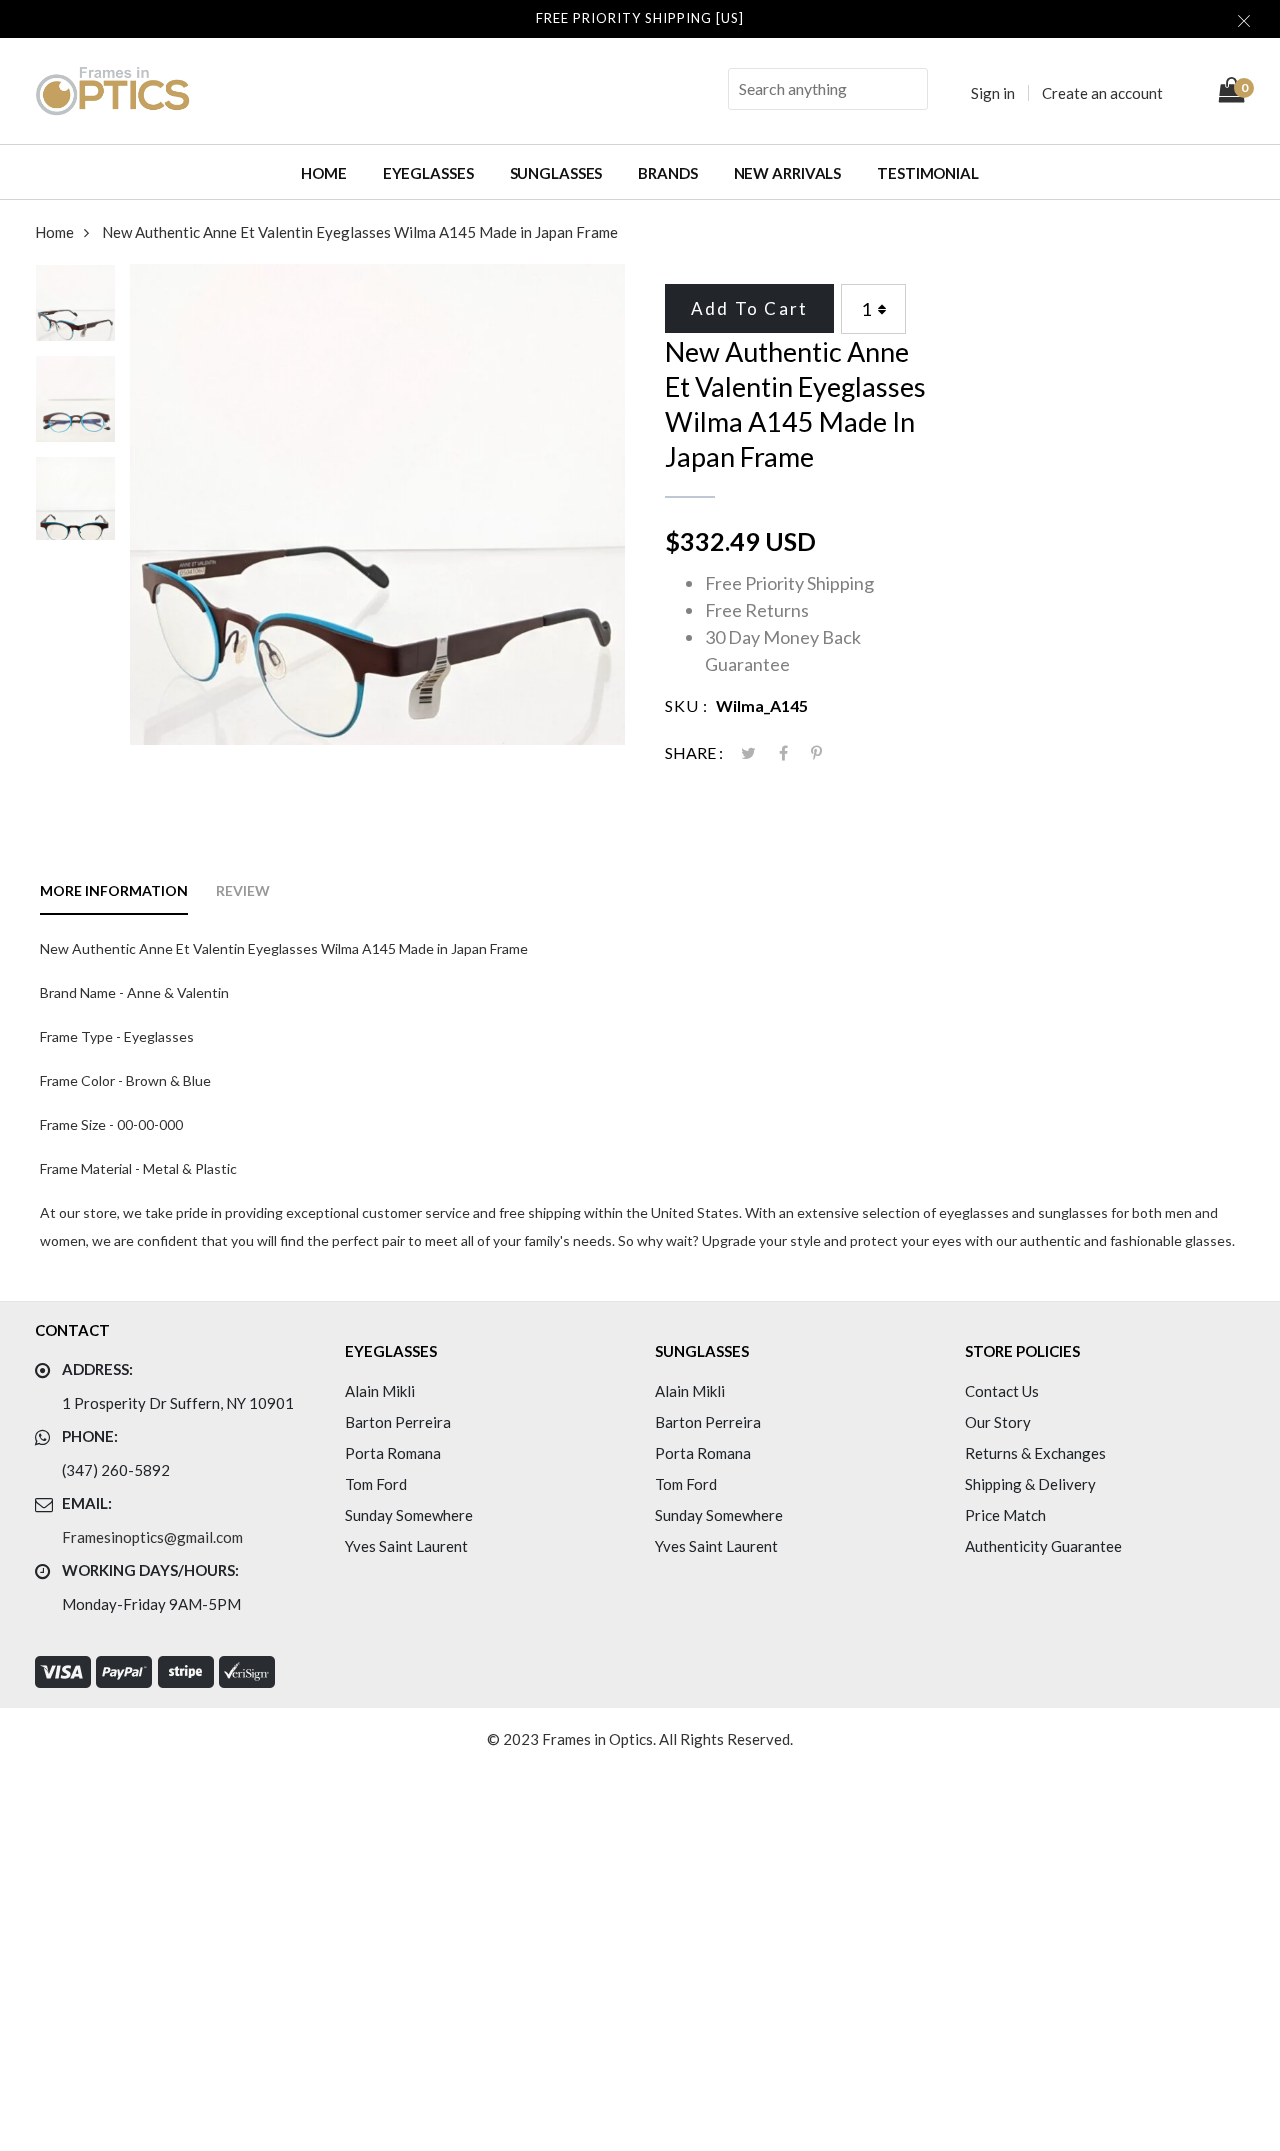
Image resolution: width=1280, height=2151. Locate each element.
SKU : (686, 705)
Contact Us (1002, 1391)
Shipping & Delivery (1030, 1484)
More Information (114, 890)
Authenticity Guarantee (1043, 1546)
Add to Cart (749, 308)
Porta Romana (393, 1453)
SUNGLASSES (556, 173)
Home (324, 173)
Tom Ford (376, 1484)
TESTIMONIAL (928, 173)
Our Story (998, 1422)
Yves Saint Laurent (406, 1546)
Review (243, 890)
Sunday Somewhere (409, 1515)
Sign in (993, 93)
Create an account (1102, 93)
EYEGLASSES (428, 173)
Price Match (1005, 1515)
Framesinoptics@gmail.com (152, 1537)
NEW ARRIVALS (788, 173)
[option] (75, 310)
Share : (694, 752)
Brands (667, 173)
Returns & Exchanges (1035, 1453)
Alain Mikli (380, 1391)
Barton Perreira (398, 1422)
